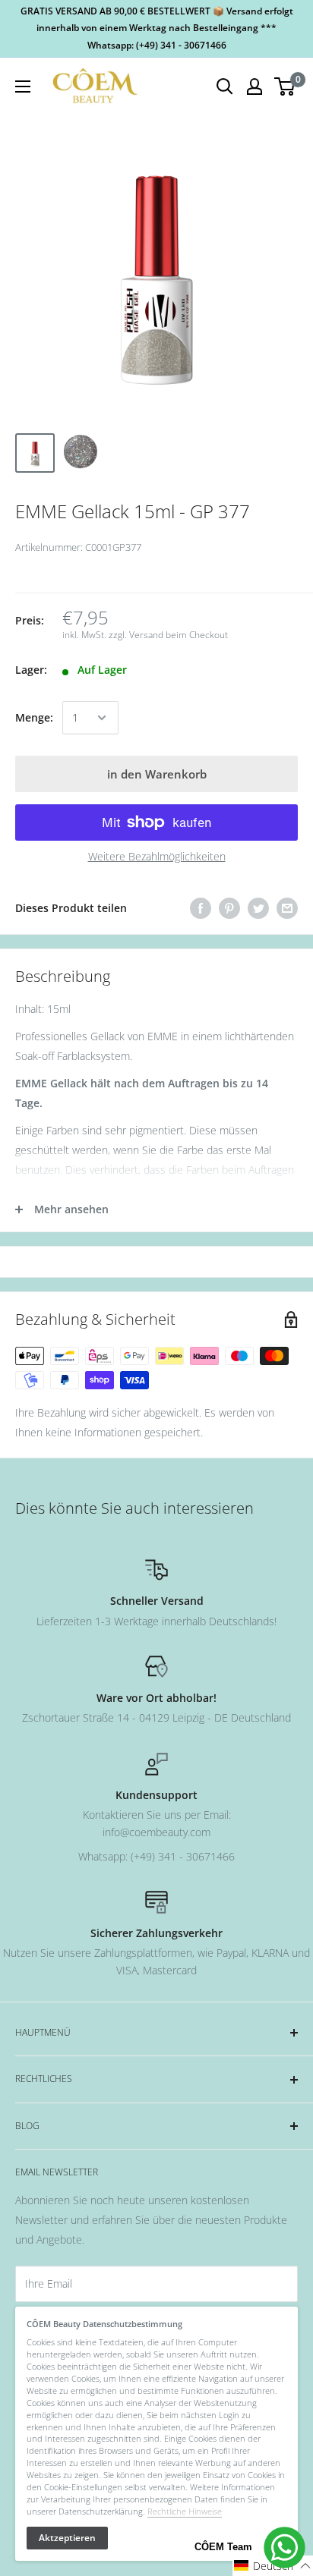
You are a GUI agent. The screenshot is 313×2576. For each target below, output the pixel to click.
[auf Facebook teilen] (201, 908)
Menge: (34, 717)
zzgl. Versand (136, 635)
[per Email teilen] (287, 908)
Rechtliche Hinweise (185, 2511)
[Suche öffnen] (225, 86)
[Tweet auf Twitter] (258, 908)
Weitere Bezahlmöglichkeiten (157, 856)
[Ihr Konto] (255, 86)
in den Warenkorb (157, 774)
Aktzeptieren (67, 2538)
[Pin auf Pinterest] (229, 908)
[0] (285, 86)
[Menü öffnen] (23, 86)
